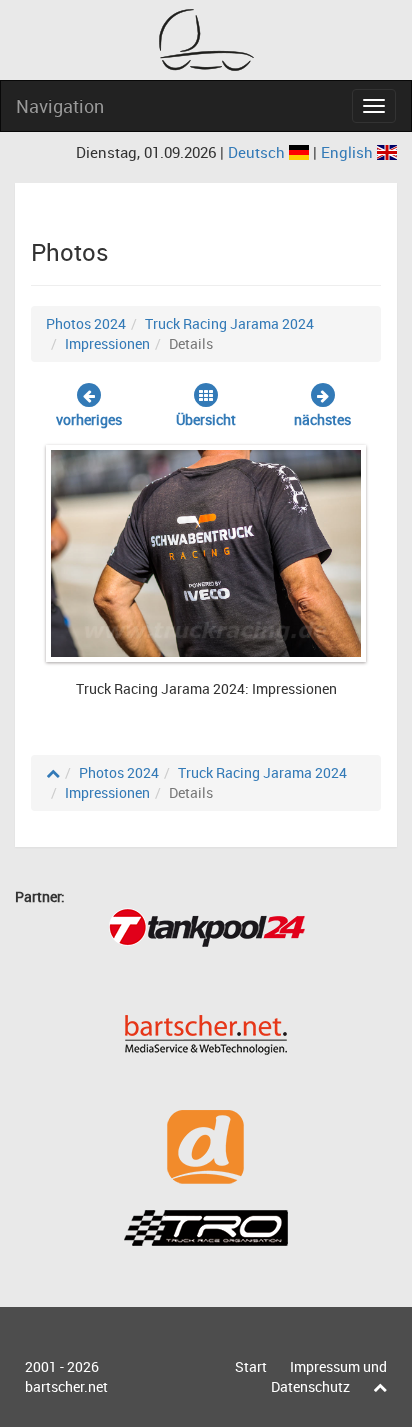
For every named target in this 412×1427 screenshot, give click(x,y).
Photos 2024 (86, 323)
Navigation (60, 106)
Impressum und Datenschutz (329, 1376)
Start (251, 1366)
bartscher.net (66, 1386)
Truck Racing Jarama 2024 (229, 323)
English (349, 152)
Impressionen (107, 343)
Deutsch (258, 152)
